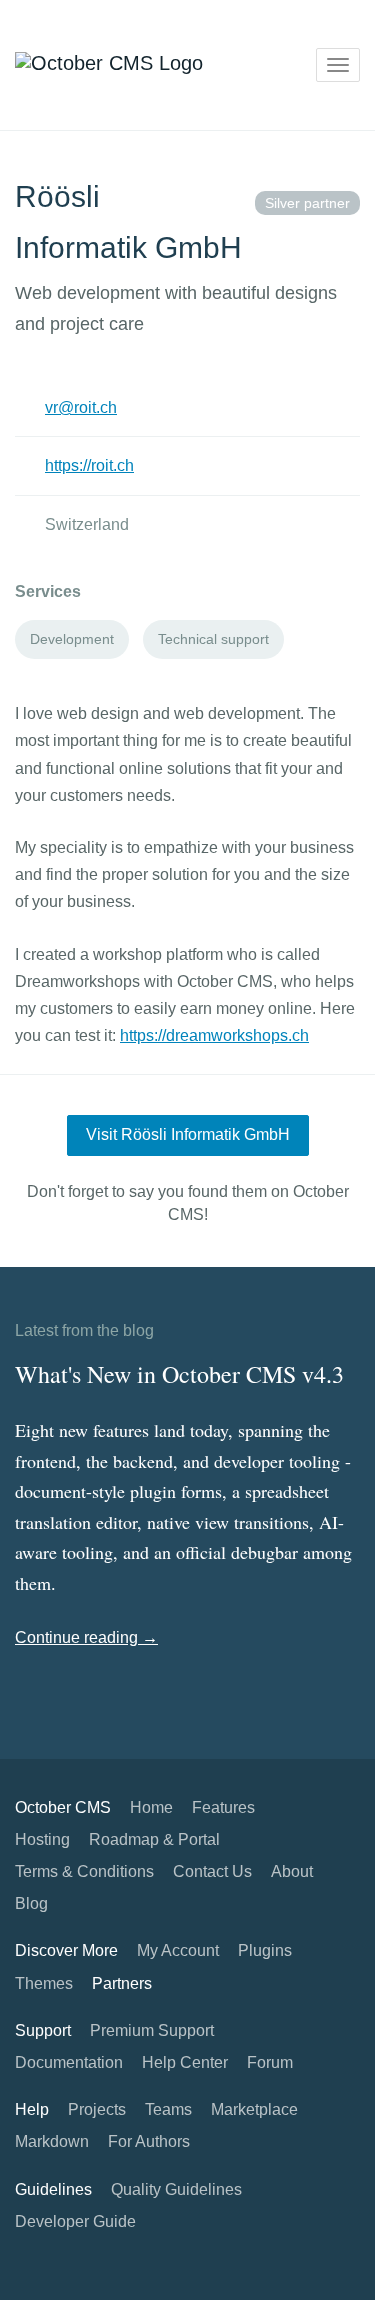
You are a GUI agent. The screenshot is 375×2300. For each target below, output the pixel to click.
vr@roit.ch (81, 407)
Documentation (69, 2062)
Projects (97, 2109)
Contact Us (212, 1871)
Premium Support (152, 2030)
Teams (168, 2109)
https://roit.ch (89, 465)
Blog (31, 1903)
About (292, 1871)
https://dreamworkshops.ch (214, 1035)
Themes (44, 1983)
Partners (122, 1983)
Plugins (265, 1950)
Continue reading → (86, 1637)
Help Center (185, 2062)
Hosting (42, 1839)
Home (151, 1807)
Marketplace (254, 2109)
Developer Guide (75, 2221)
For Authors (149, 2141)
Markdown (52, 2141)
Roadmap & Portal (154, 1839)
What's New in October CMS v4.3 (179, 1374)
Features (223, 1807)
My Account (178, 1950)
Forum (270, 2062)
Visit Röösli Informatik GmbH (188, 1134)
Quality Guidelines (176, 2189)
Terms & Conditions (84, 1871)
